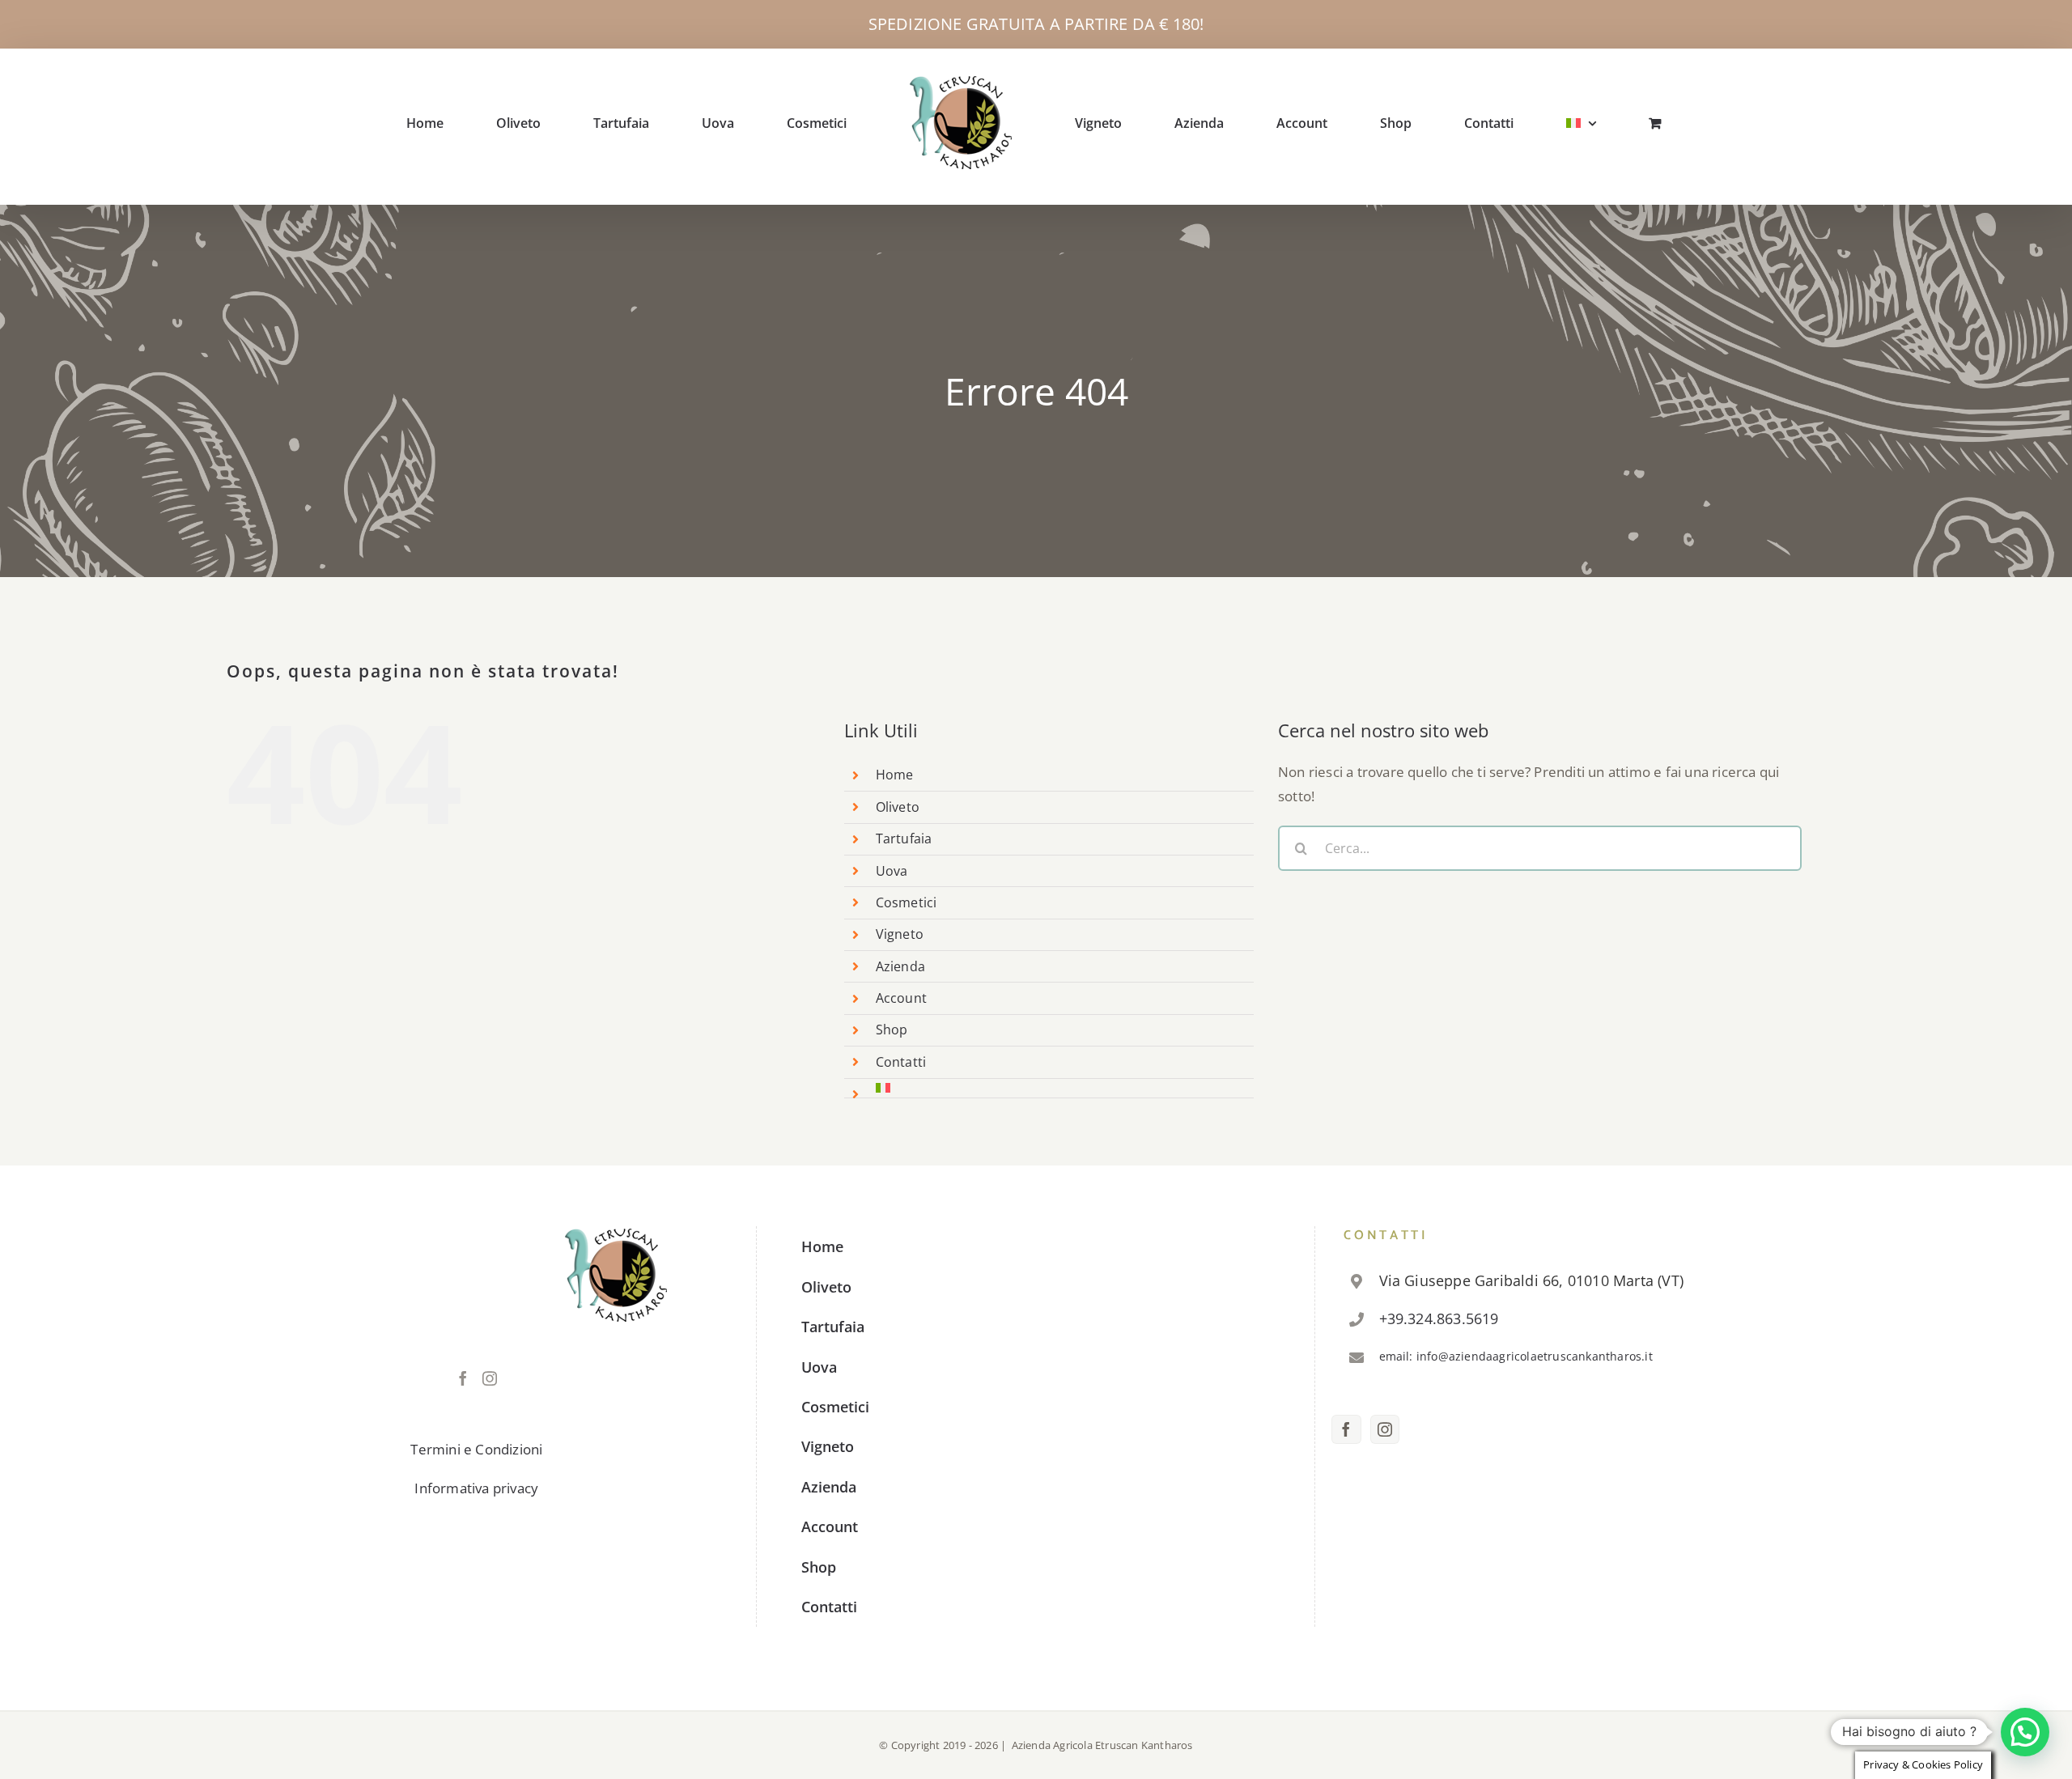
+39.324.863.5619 (1439, 1318)
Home (895, 775)
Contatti (901, 1062)
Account (901, 998)
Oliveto (898, 807)
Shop (892, 1030)
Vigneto (900, 934)
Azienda (900, 966)
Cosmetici (906, 902)
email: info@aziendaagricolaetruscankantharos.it (1516, 1356)
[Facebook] (463, 1378)
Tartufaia (904, 839)
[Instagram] (490, 1378)
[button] (2025, 1732)
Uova (892, 871)
